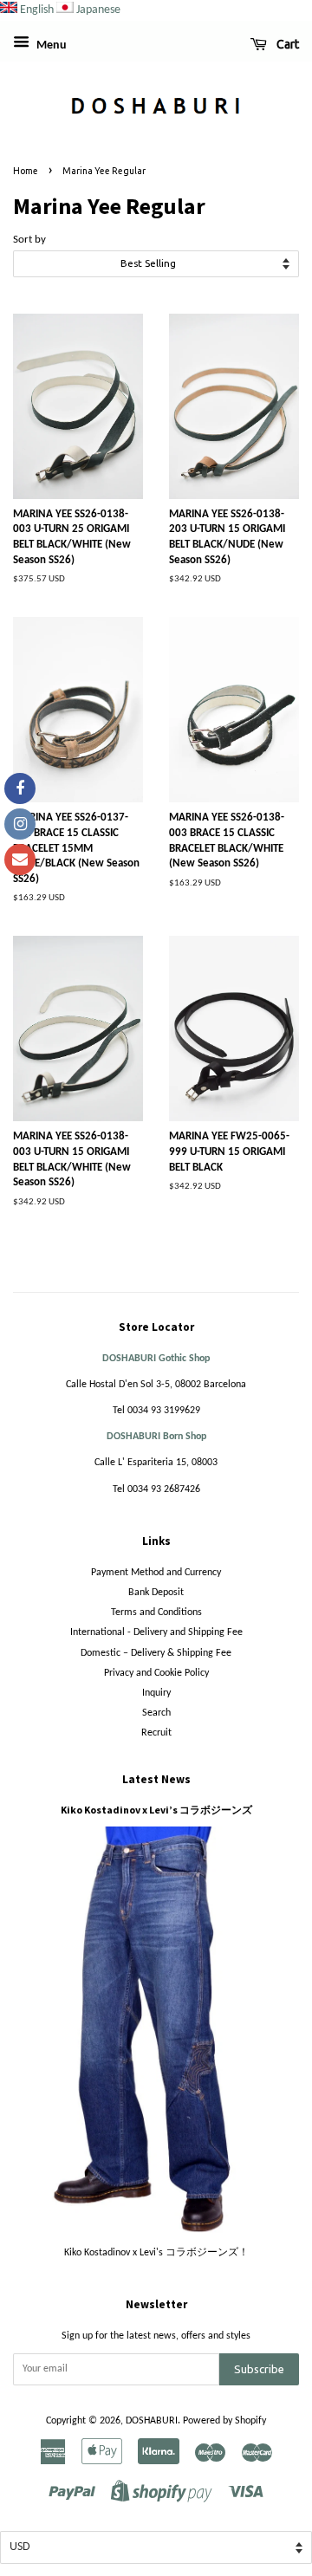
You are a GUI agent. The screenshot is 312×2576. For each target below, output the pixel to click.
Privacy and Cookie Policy (156, 1673)
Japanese (98, 10)
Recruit (156, 1733)
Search (156, 1713)
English (37, 10)
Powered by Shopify (224, 2421)
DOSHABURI (152, 2421)
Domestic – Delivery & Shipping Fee (156, 1653)
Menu (50, 45)
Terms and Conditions (156, 1612)
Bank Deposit (156, 1593)
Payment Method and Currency (156, 1573)
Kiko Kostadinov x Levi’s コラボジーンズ (156, 1810)
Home (26, 171)
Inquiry (156, 1693)
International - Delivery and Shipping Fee (156, 1632)
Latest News (156, 1779)
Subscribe (259, 2369)
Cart (286, 44)
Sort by (29, 240)
